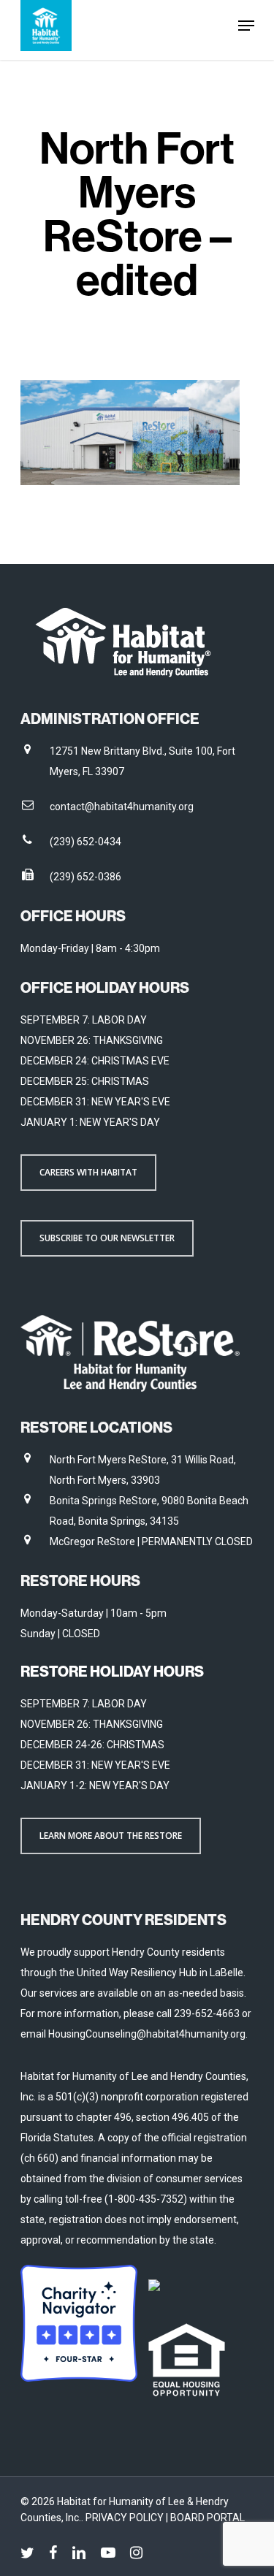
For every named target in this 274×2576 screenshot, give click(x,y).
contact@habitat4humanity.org (122, 807)
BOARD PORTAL (208, 2518)
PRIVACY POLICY (126, 2518)
